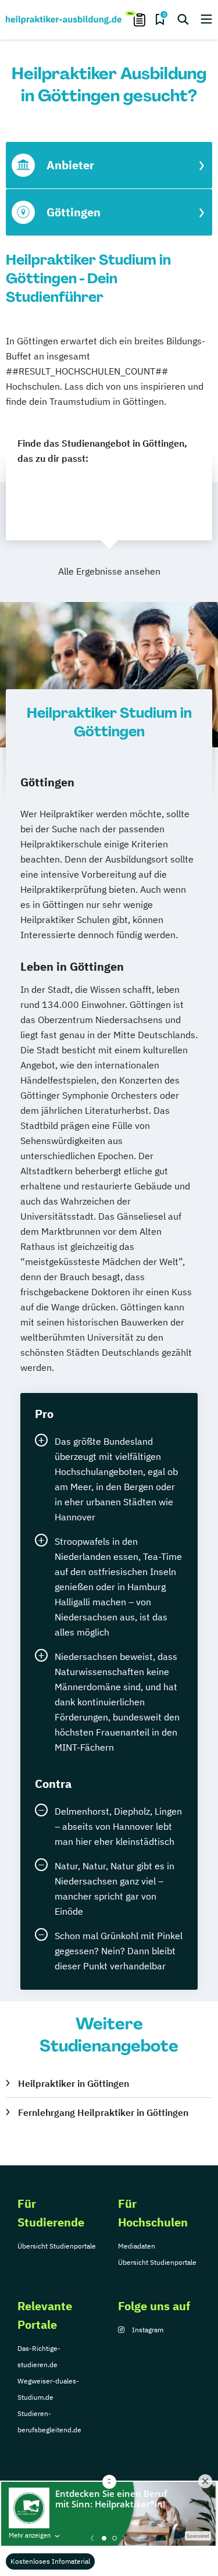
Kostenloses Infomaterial (50, 2561)
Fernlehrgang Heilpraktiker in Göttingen (103, 2112)
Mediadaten (137, 2246)
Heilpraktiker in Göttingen (74, 2083)
